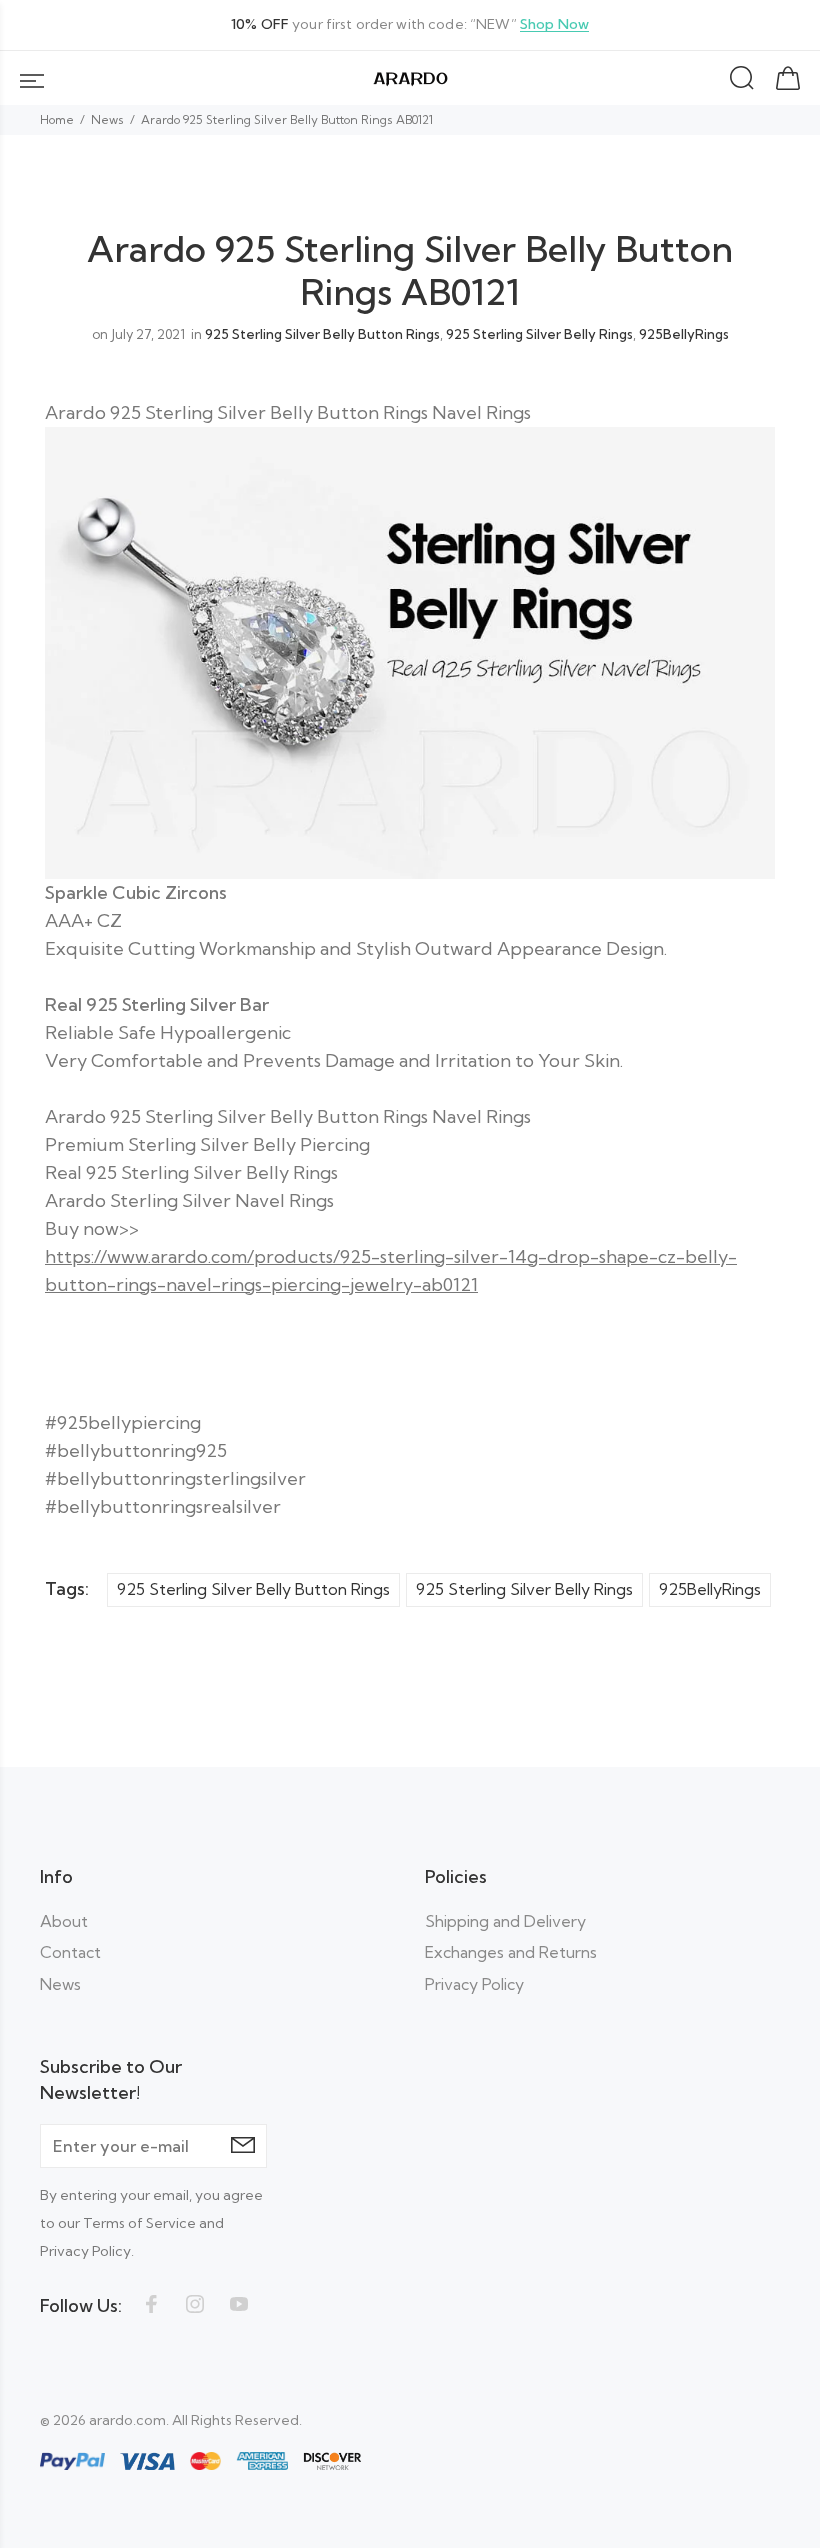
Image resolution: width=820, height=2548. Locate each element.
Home (57, 119)
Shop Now (554, 24)
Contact (70, 1952)
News (107, 119)
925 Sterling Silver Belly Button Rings (322, 334)
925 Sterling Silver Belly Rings (539, 334)
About (64, 1921)
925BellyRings (684, 334)
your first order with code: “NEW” (410, 24)
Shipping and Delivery (505, 1921)
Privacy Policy (474, 1984)
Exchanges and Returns (511, 1952)
